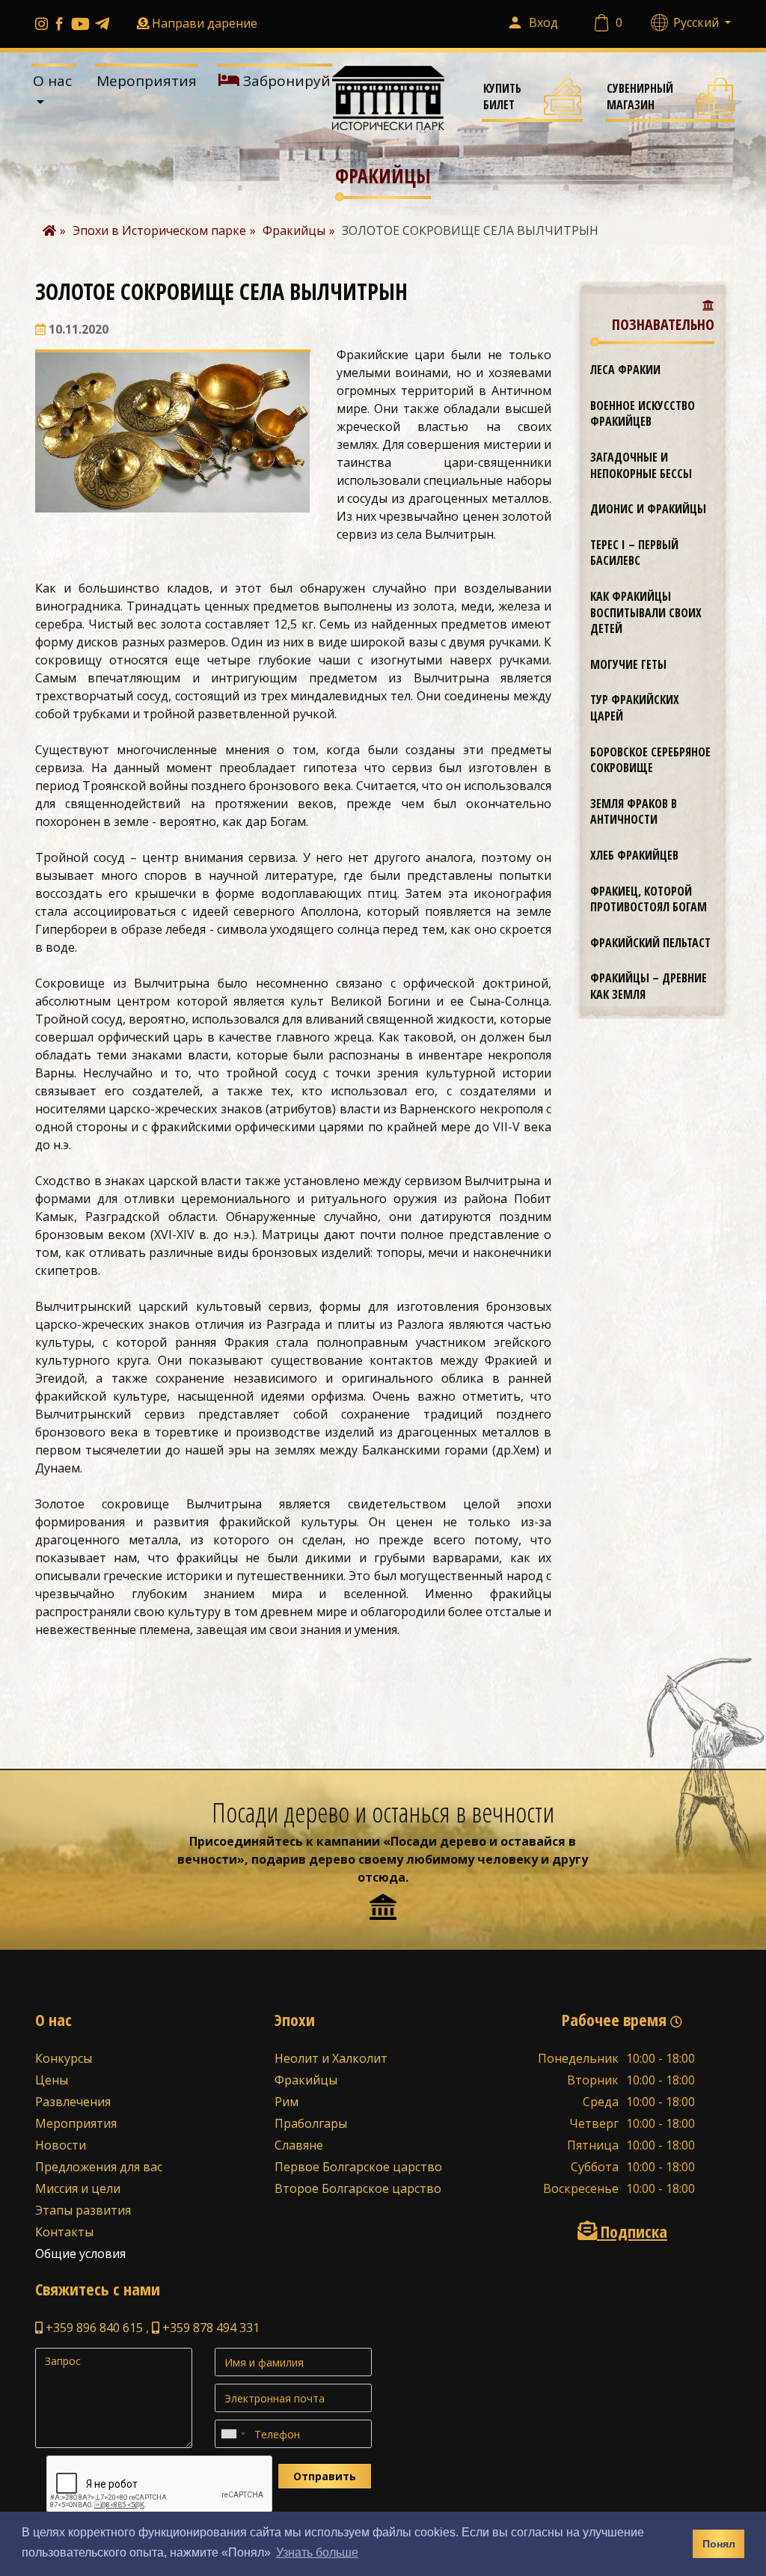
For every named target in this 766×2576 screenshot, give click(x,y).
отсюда (382, 1877)
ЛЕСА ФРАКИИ (625, 370)
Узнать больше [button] (317, 2552)
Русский (698, 22)
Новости (61, 2145)
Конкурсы (64, 2058)
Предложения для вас (99, 2167)
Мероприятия (147, 81)
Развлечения (73, 2102)
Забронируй (285, 81)
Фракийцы (306, 2080)
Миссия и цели (78, 2188)
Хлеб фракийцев (634, 855)
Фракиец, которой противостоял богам (649, 899)
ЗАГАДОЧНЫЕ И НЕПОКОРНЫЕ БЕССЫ (641, 465)
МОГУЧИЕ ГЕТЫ (628, 664)
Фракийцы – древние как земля (649, 986)
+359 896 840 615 (93, 2328)
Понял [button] (719, 2544)
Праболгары (311, 2123)
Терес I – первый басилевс (634, 553)
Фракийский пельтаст (650, 943)
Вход (543, 22)
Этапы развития (83, 2210)
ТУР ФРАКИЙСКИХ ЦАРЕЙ (635, 708)
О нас (52, 81)
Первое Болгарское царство (358, 2167)
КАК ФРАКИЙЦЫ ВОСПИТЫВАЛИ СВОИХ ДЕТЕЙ (646, 612)
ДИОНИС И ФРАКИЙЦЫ (648, 509)
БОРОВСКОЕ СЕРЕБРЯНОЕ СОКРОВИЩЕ (650, 760)
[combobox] (233, 2434)
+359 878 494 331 (209, 2328)
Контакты (64, 2232)
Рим (287, 2102)
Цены (52, 2080)
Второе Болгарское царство (358, 2188)
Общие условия (80, 2254)
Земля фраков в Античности (634, 812)
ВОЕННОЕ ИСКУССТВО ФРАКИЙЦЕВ (643, 414)
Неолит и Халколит (331, 2058)
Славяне (299, 2145)
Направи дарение (205, 23)
